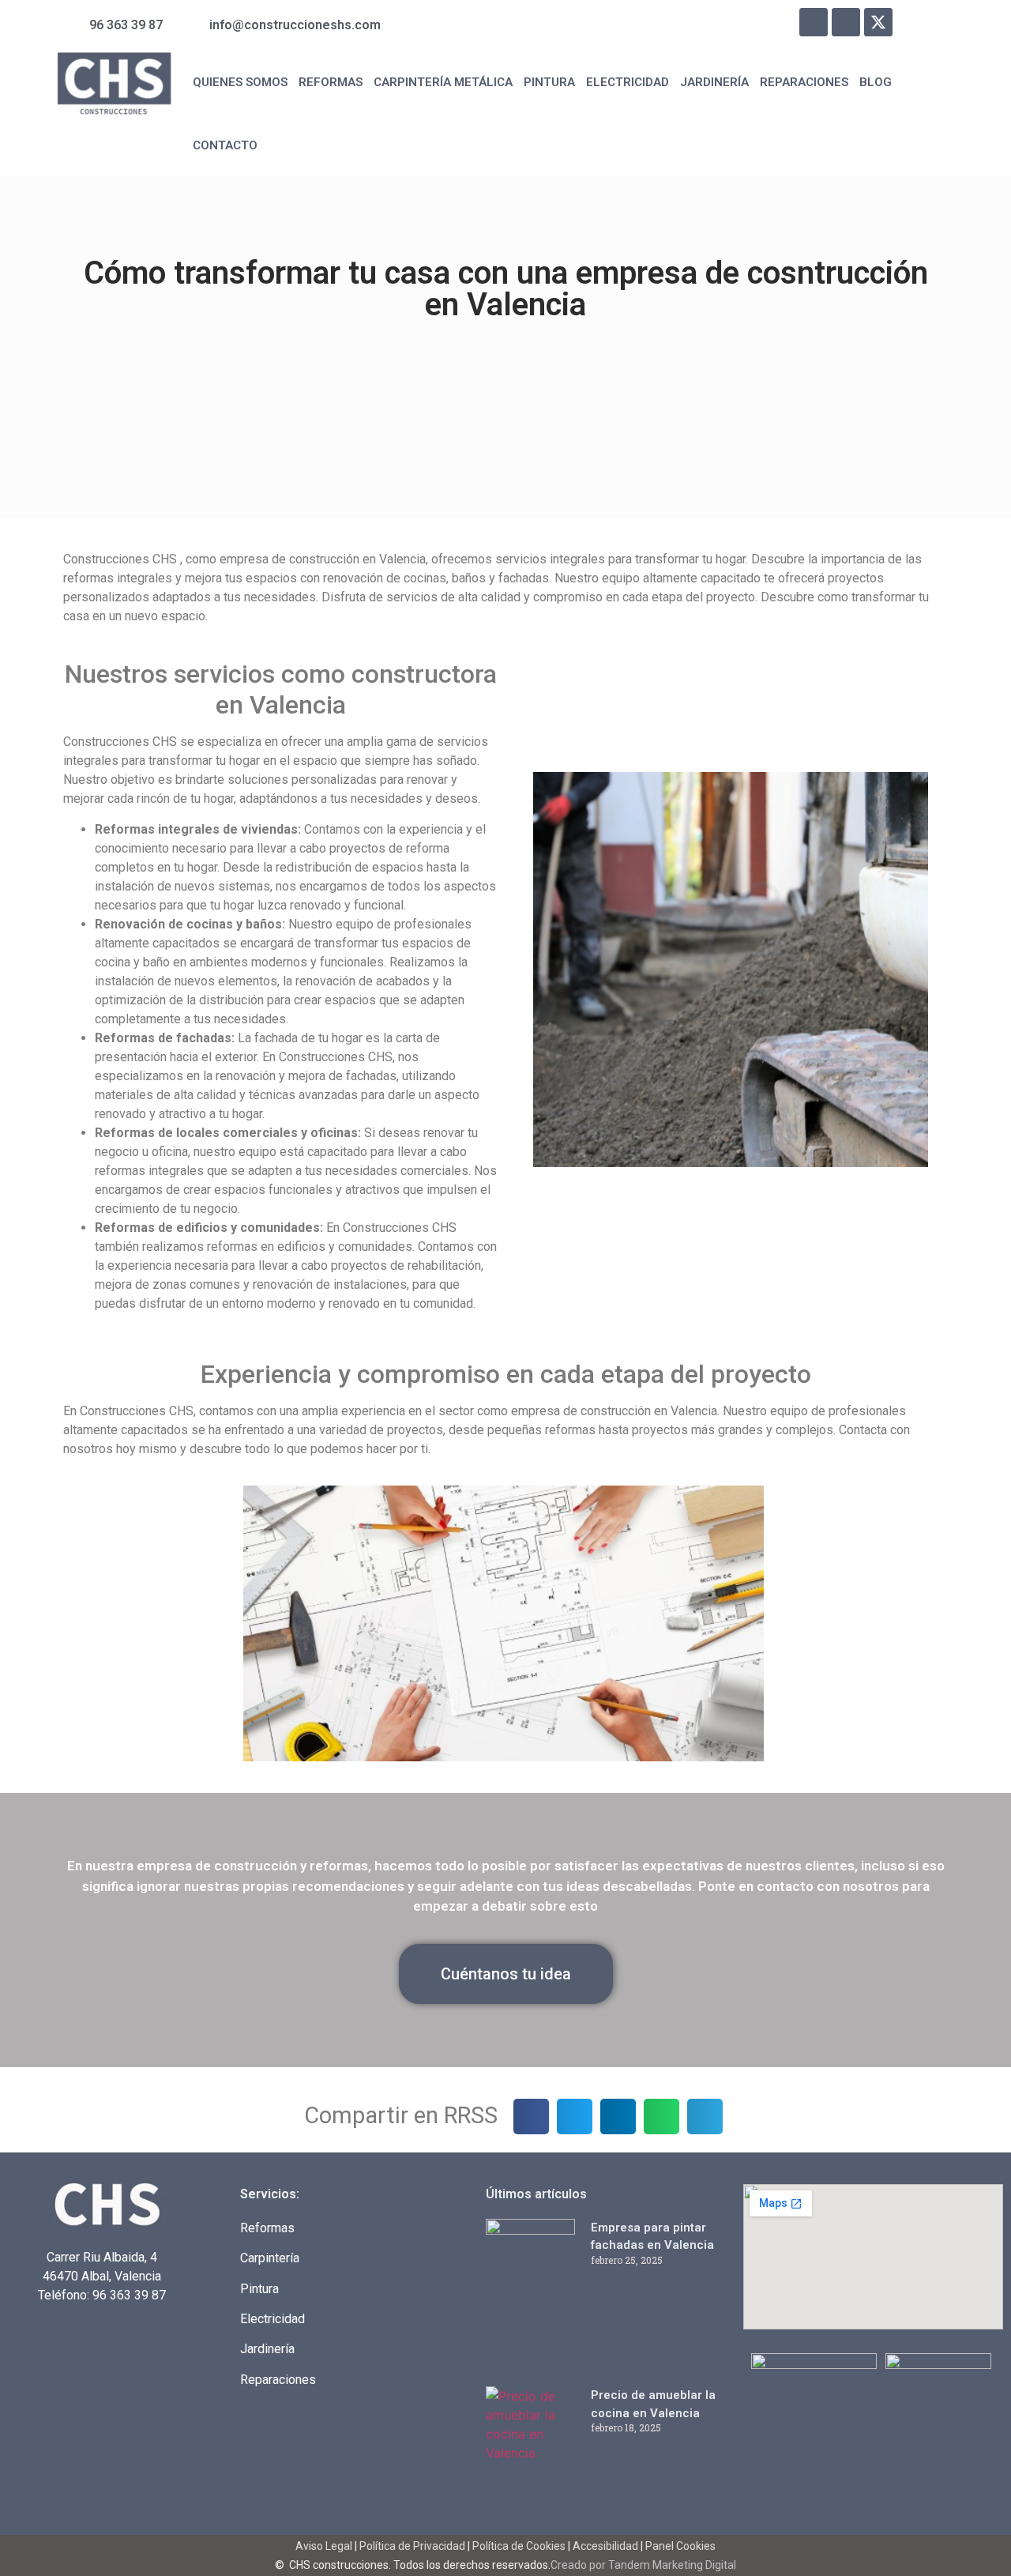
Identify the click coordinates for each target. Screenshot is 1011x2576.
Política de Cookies (519, 2546)
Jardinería (267, 2349)
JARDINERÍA (714, 82)
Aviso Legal (325, 2546)
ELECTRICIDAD (628, 82)
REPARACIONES (804, 82)
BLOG (876, 82)
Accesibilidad (605, 2546)
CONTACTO (225, 145)
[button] (531, 2117)
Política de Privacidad (412, 2546)
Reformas (267, 2228)
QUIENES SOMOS (240, 82)
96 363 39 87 (129, 2295)
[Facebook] (814, 22)
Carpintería (270, 2258)
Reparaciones (278, 2380)
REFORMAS (331, 82)
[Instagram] (846, 22)
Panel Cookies (680, 2546)
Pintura (259, 2289)
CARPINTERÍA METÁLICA (443, 82)
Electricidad (272, 2319)
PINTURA (549, 82)
